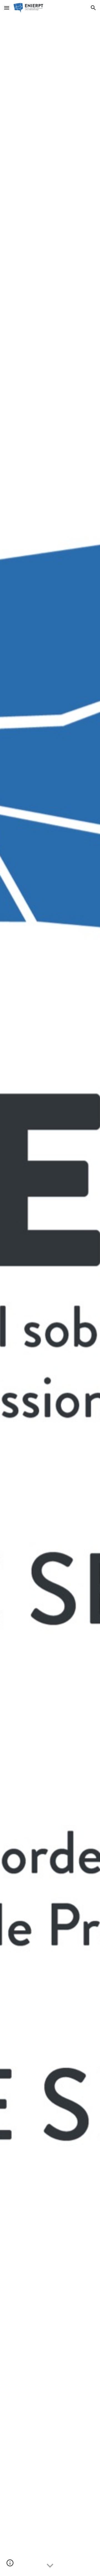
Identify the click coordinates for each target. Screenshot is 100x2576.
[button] (7, 8)
